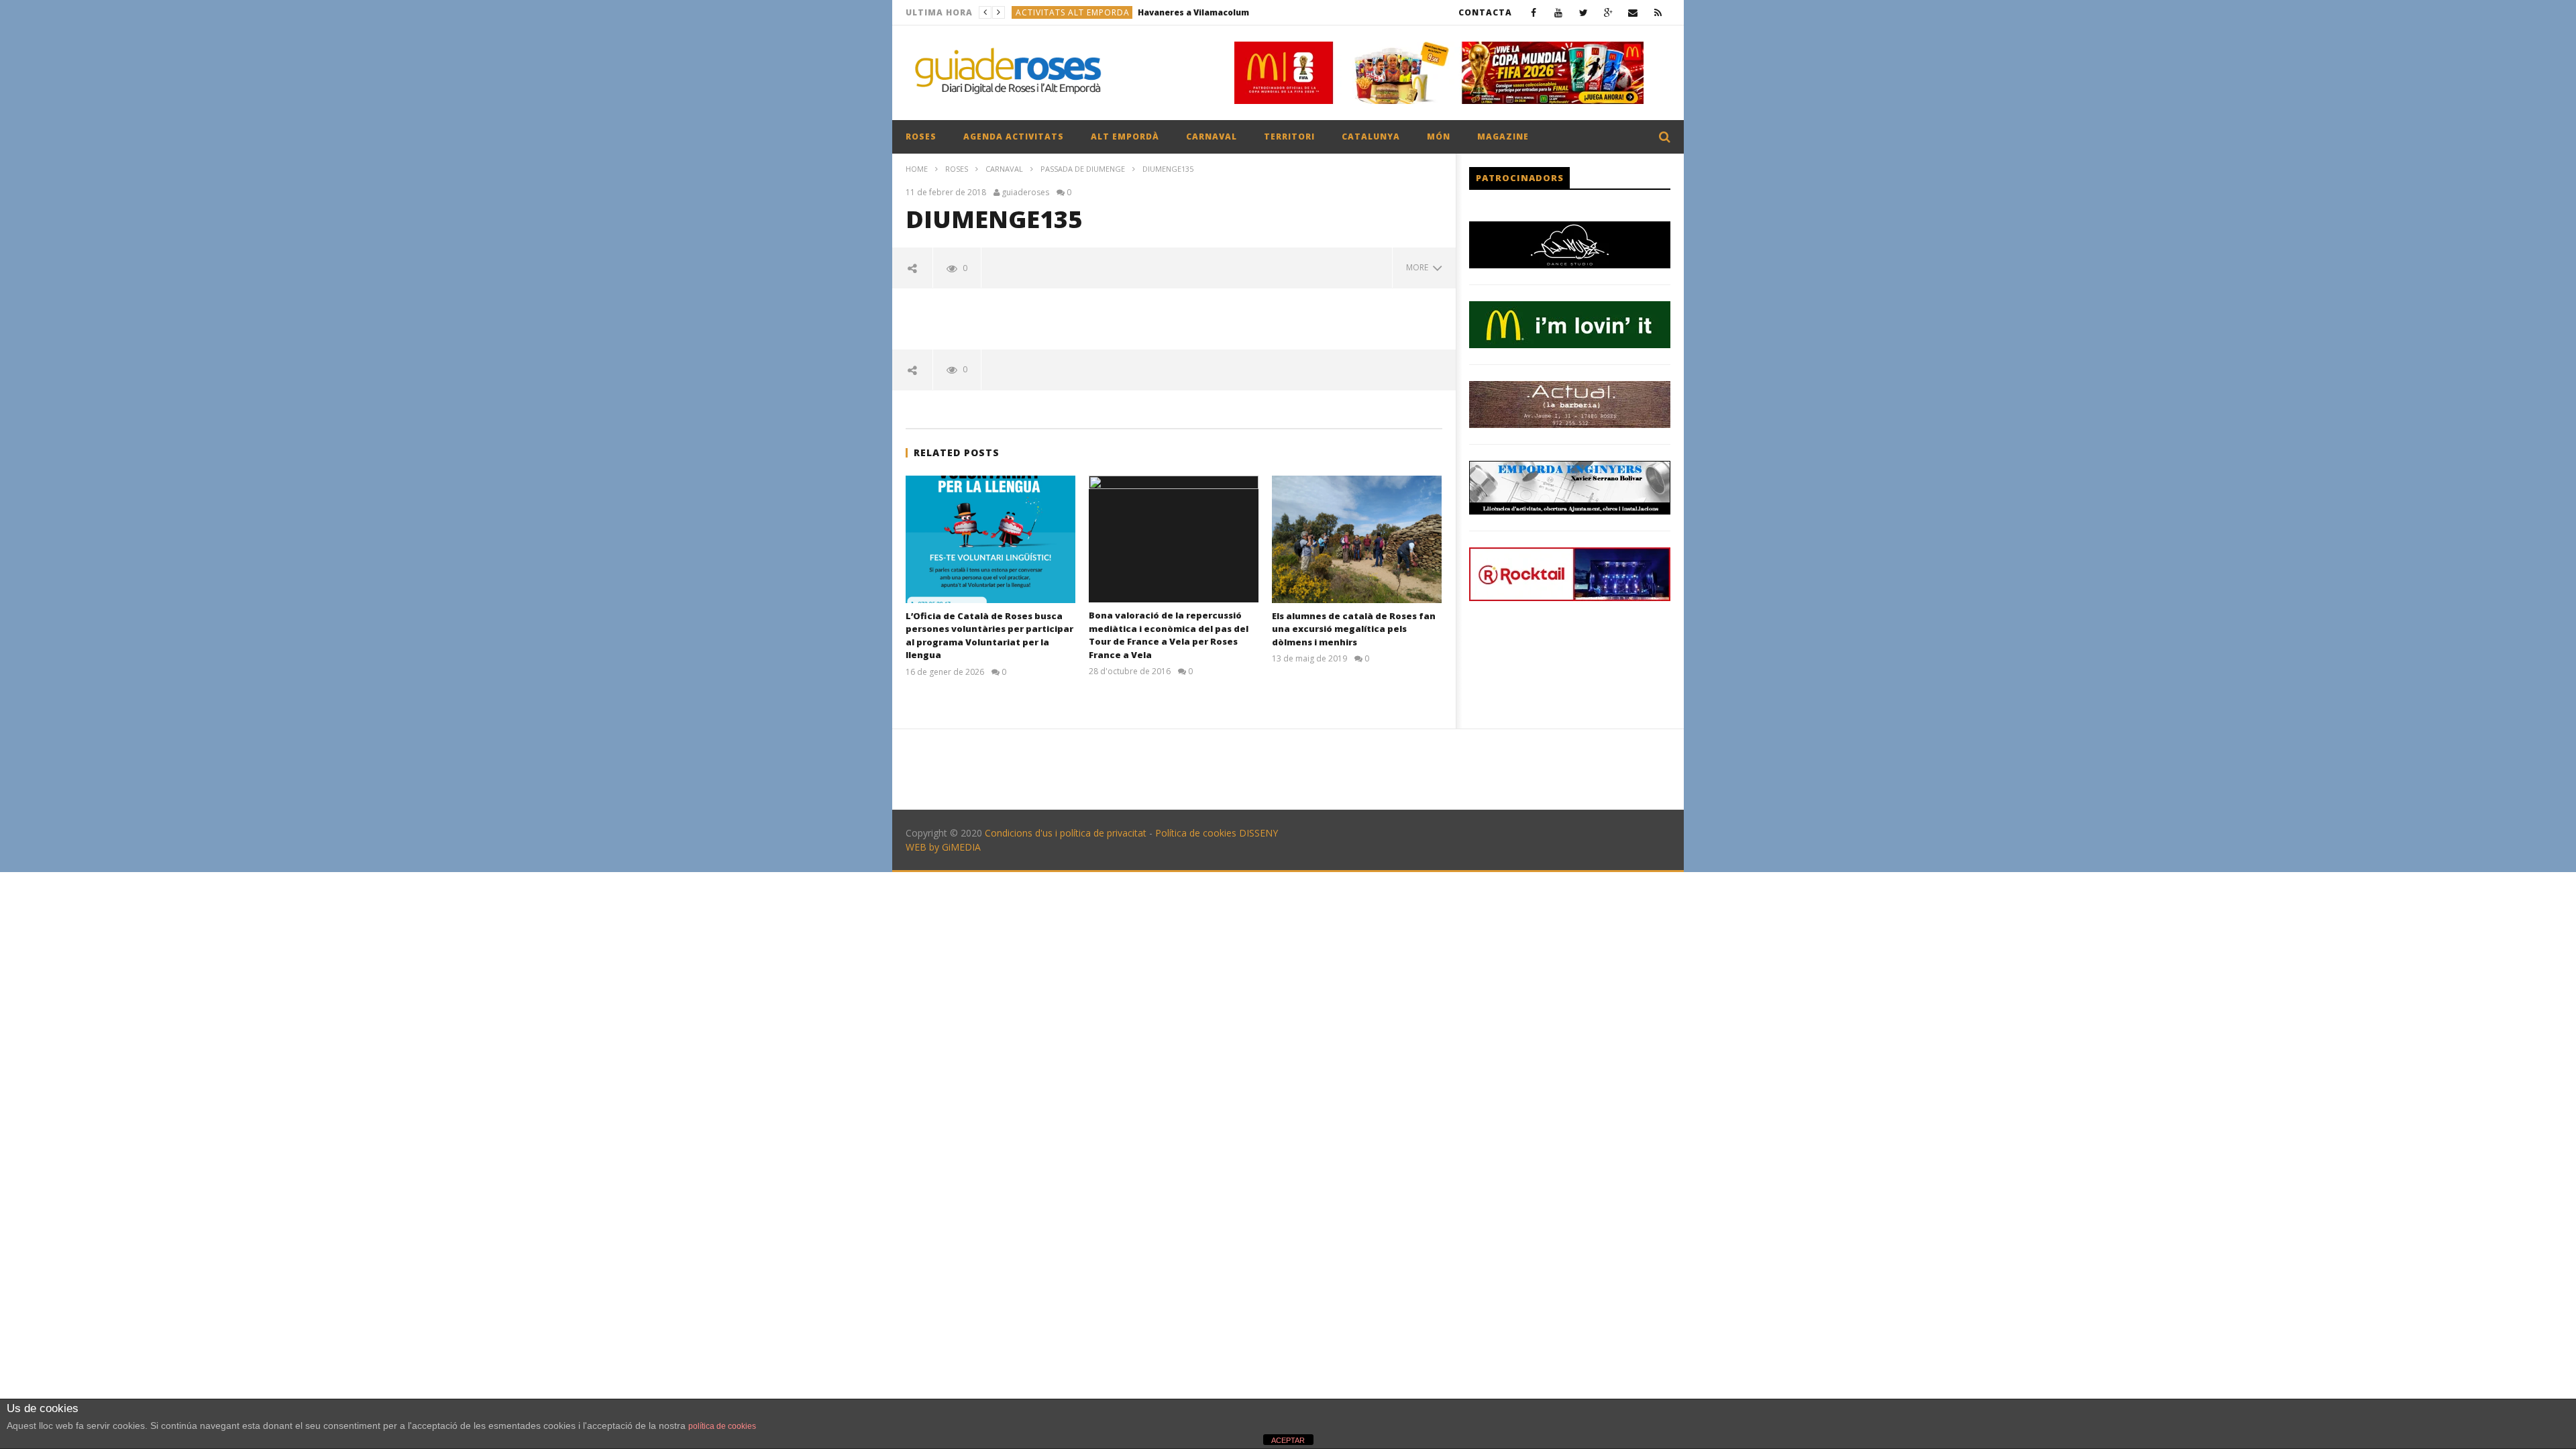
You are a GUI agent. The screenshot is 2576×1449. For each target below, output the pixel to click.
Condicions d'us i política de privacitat (1066, 833)
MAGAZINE (1503, 137)
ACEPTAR (1288, 1440)
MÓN (1439, 137)
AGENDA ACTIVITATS (1014, 137)
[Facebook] (1534, 12)
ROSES (921, 137)
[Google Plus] (1608, 12)
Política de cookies (1196, 833)
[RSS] (1658, 12)
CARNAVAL (1212, 137)
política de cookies (722, 1426)
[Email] (1633, 12)
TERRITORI (1289, 137)
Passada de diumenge (1083, 169)
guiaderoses (1025, 193)
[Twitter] (1584, 12)
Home (917, 169)
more (1419, 267)
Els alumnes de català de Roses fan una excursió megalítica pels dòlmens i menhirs (1354, 629)
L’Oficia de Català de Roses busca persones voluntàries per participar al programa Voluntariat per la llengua (989, 636)
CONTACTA (1485, 12)
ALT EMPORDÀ (1125, 137)
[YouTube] (1559, 12)
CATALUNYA (1371, 137)
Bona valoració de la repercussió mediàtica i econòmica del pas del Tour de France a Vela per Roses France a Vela (1169, 635)
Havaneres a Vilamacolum (1193, 12)
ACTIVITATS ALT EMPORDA (1073, 12)
